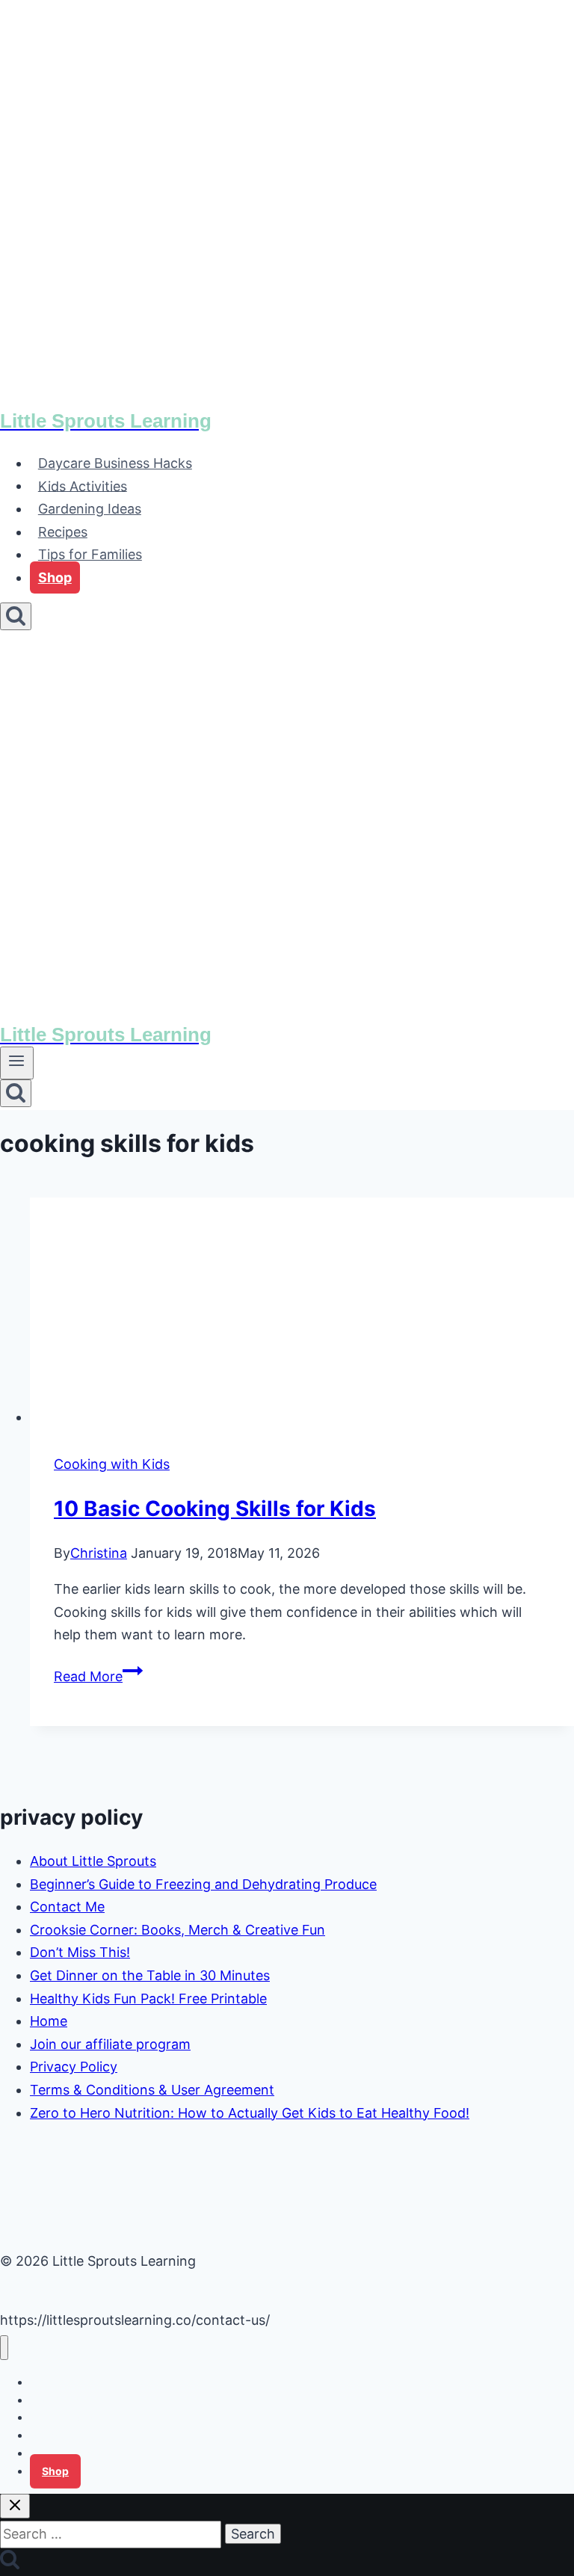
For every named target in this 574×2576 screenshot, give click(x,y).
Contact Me (67, 1907)
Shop (55, 577)
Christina (99, 1553)
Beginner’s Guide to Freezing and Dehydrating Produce (203, 1884)
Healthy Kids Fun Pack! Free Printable (148, 1999)
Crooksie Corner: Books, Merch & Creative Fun (178, 1930)
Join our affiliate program (110, 2044)
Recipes (63, 532)
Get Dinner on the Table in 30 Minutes (150, 1975)
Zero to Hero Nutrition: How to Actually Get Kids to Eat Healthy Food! (250, 2113)
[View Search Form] (16, 616)
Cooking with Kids (112, 1464)
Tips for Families (90, 554)
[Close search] (15, 2506)
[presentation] (302, 1313)
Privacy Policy (74, 2067)
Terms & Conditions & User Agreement (152, 2090)
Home (49, 2021)
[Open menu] (17, 1063)
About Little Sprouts (93, 1861)
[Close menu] (4, 2348)
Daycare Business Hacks (115, 463)
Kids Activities (83, 486)
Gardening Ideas (90, 509)
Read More (98, 1676)
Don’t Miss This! (80, 1952)
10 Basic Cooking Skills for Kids (215, 1509)
